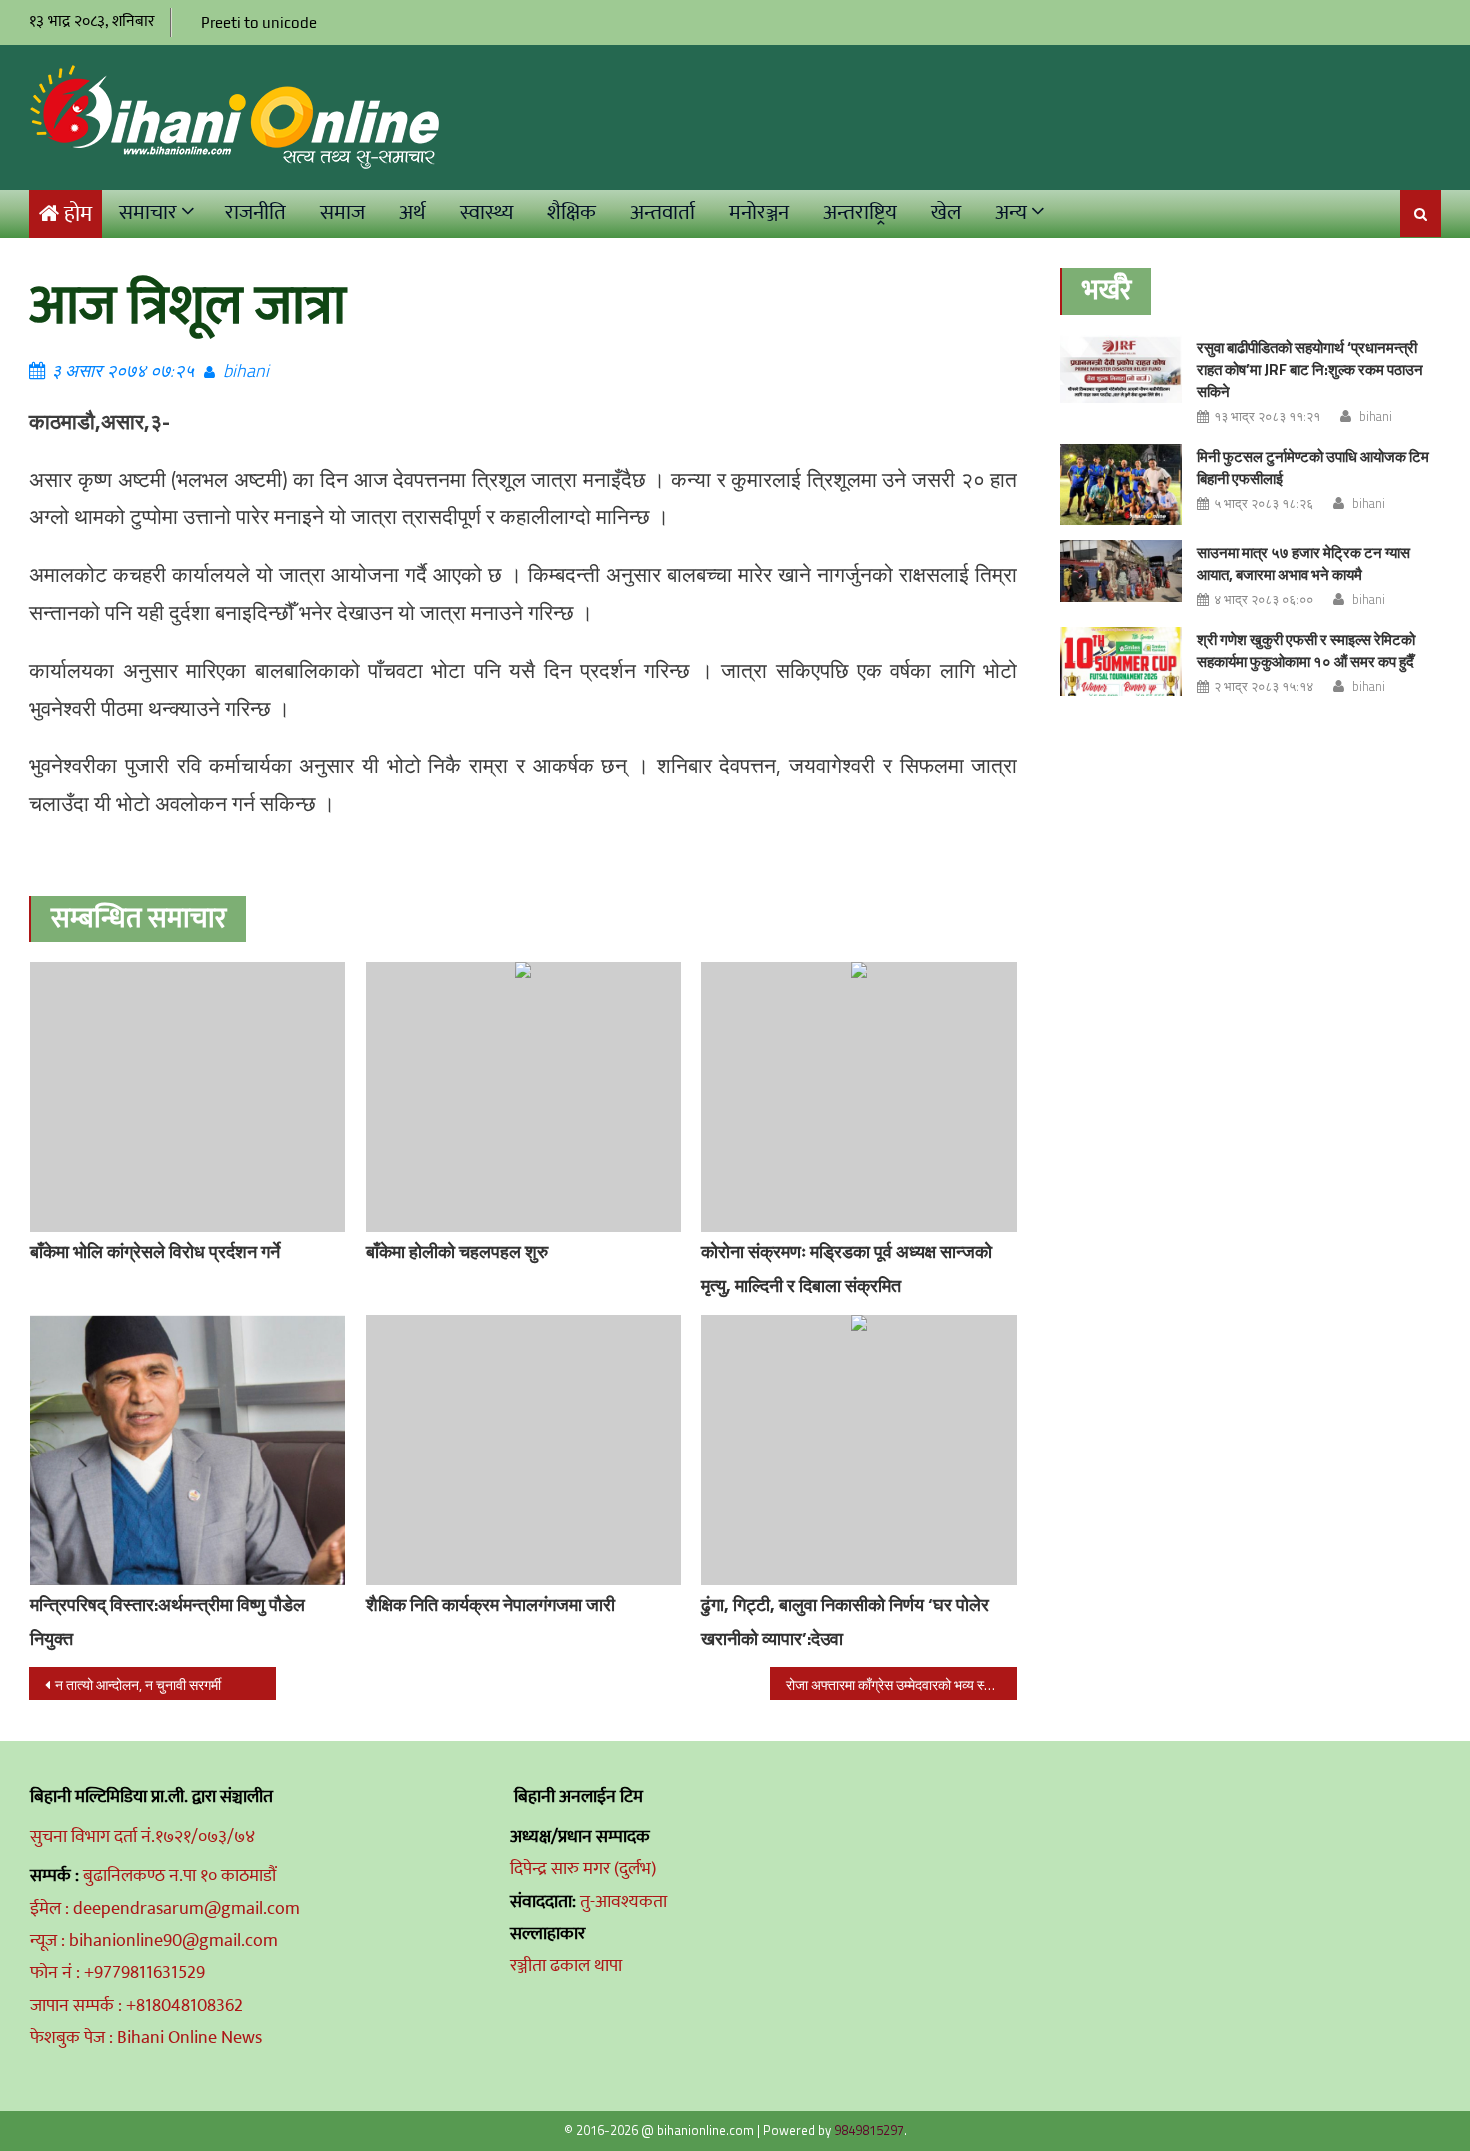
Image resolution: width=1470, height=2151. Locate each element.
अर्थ (412, 212)
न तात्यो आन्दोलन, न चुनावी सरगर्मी (138, 1684)
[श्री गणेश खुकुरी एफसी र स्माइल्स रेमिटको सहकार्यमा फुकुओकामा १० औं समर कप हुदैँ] (1121, 661)
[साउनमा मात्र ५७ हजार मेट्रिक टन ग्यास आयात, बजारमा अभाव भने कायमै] (1121, 571)
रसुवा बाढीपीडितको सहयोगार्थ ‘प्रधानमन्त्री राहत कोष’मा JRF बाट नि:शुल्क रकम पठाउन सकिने (1310, 369)
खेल (946, 212)
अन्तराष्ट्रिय (860, 212)
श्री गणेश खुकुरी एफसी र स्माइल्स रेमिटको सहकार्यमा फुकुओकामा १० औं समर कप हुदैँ (1306, 650)
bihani (246, 370)
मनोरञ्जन (759, 212)
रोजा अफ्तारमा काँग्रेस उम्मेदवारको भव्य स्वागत (897, 1684)
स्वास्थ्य (486, 212)
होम (78, 214)
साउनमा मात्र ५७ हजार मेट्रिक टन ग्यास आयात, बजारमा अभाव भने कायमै (1303, 563)
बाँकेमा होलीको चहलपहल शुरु (457, 1251)
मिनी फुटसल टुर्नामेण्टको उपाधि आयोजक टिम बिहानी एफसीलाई (1313, 467)
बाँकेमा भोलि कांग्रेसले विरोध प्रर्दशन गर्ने (155, 1251)
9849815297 (869, 2130)
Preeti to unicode (259, 22)
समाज (342, 212)
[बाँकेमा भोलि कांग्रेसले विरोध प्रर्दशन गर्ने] (188, 1097)
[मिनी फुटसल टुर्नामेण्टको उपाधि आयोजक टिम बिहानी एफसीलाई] (1121, 484)
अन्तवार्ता (662, 212)
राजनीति (255, 212)
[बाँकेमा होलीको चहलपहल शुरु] (524, 1097)
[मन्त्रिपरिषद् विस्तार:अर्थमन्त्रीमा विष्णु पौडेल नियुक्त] (188, 1450)
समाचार (148, 212)
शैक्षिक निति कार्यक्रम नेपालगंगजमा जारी (490, 1604)
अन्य (1011, 212)
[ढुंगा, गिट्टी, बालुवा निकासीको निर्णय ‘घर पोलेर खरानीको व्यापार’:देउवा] (859, 1450)
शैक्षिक (571, 212)
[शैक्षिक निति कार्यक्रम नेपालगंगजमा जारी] (524, 1450)
